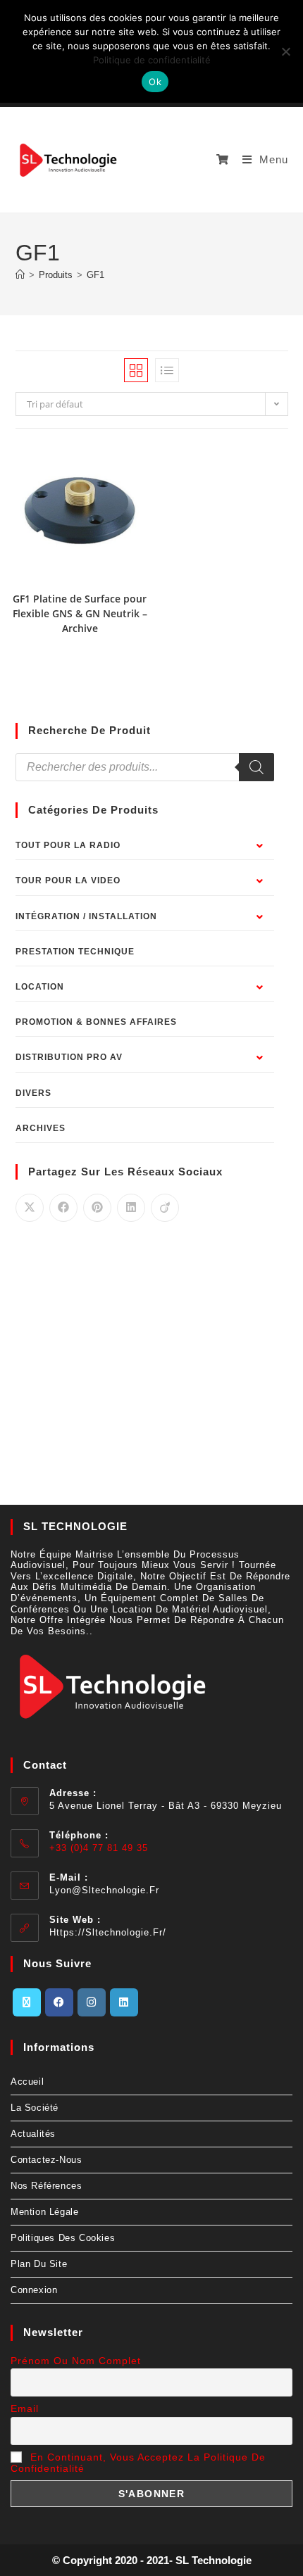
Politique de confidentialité (152, 60)
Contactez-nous (46, 2160)
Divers (33, 1093)
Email (25, 2408)
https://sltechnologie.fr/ (108, 1932)
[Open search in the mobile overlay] (145, 767)
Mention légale (44, 2212)
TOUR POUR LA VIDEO (68, 880)
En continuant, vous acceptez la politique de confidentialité (138, 2463)
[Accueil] (20, 275)
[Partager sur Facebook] (63, 1208)
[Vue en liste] (167, 370)
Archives (41, 1128)
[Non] (285, 51)
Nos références (46, 2186)
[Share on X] (30, 1208)
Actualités (33, 2134)
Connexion (34, 2290)
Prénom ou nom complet (76, 2361)
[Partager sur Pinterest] (97, 1208)
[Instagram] (92, 2002)
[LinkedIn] (124, 2002)
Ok (155, 82)
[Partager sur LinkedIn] (131, 1208)
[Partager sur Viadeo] (165, 1208)
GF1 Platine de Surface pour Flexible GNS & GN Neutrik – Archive (80, 613)
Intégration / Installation (86, 916)
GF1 (95, 275)
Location (40, 987)
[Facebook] (59, 2002)
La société (35, 2108)
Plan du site (39, 2264)
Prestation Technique (75, 952)
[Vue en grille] (136, 370)
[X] (27, 2002)
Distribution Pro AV (69, 1057)
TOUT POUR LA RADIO (68, 845)
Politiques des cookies (63, 2238)
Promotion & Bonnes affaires (96, 1022)
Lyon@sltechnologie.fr (104, 1890)
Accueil (27, 2082)
